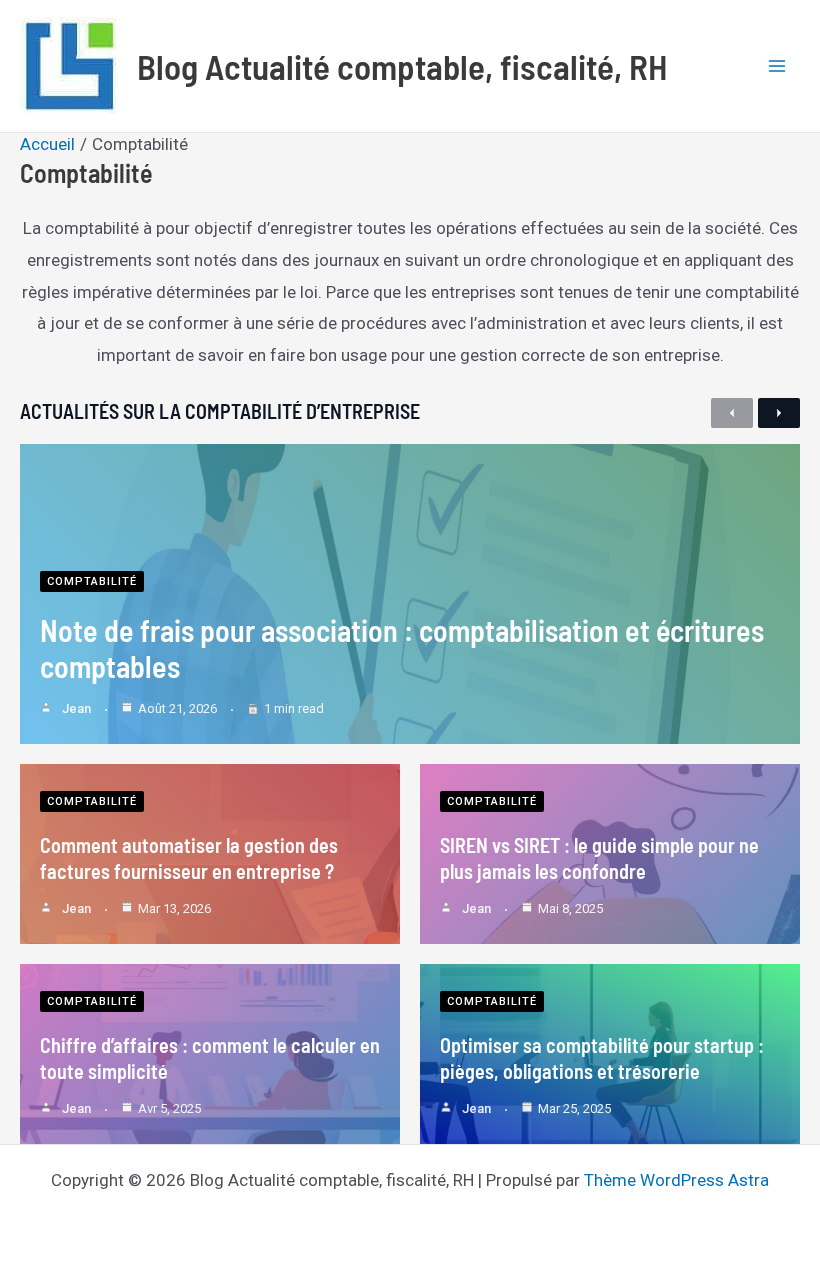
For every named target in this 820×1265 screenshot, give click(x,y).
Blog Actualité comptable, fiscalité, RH (402, 66)
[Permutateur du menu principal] (778, 66)
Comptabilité (92, 581)
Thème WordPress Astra (676, 1180)
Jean (76, 708)
